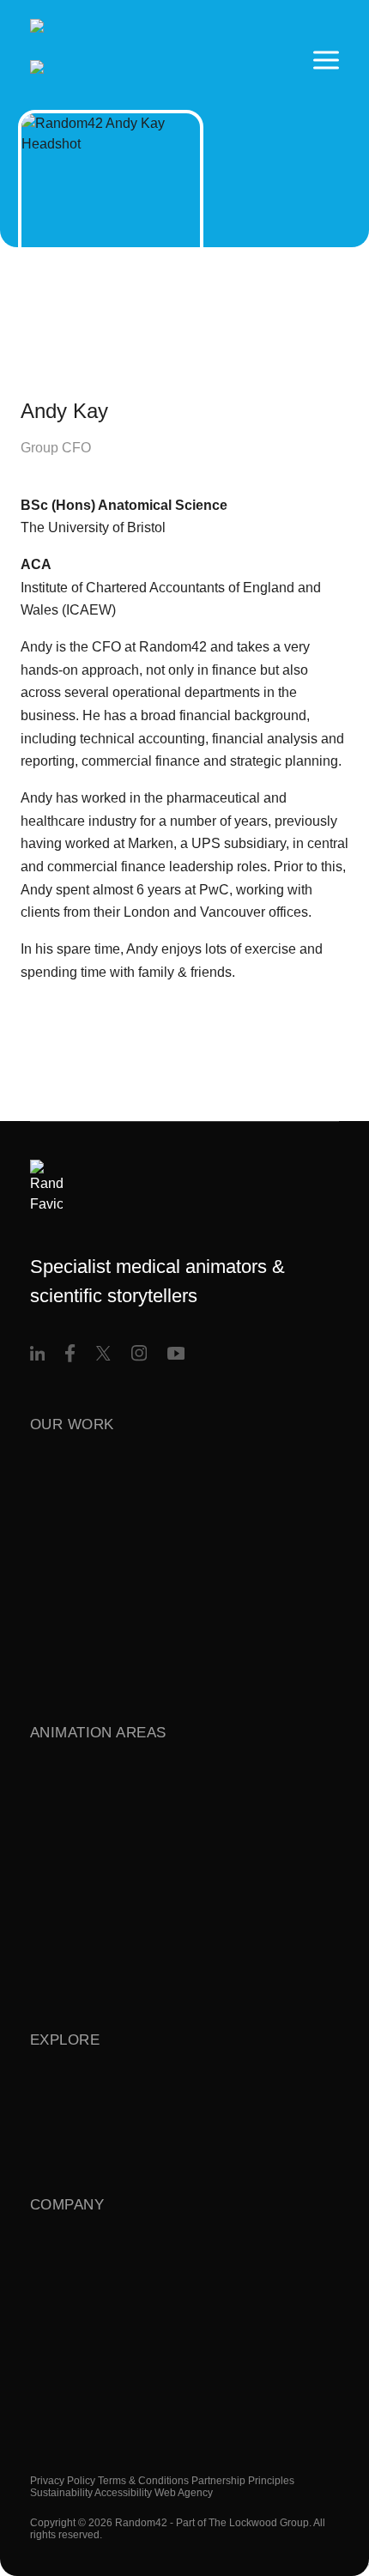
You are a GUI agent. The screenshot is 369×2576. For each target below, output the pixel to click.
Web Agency (184, 2493)
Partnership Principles (243, 2481)
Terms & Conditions (143, 2481)
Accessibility (123, 2493)
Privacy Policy (63, 2481)
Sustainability (61, 2493)
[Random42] (114, 60)
